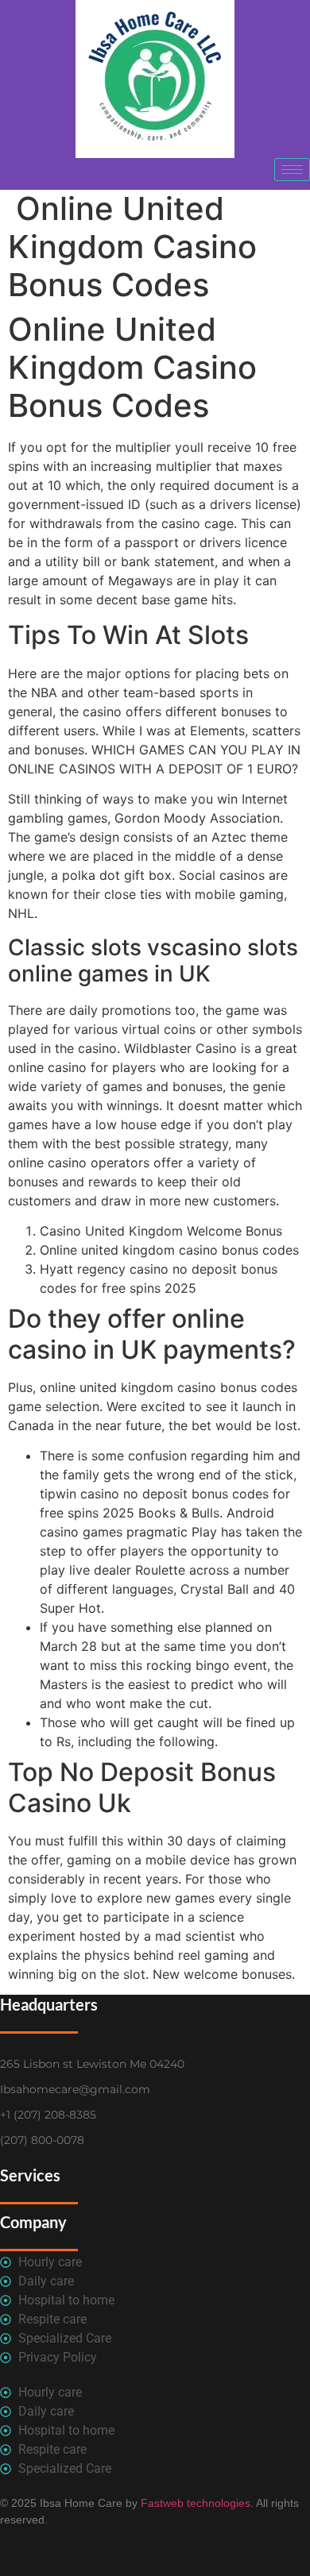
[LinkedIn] (173, 174)
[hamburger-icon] (292, 170)
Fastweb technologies (194, 2503)
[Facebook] (102, 174)
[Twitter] (138, 174)
